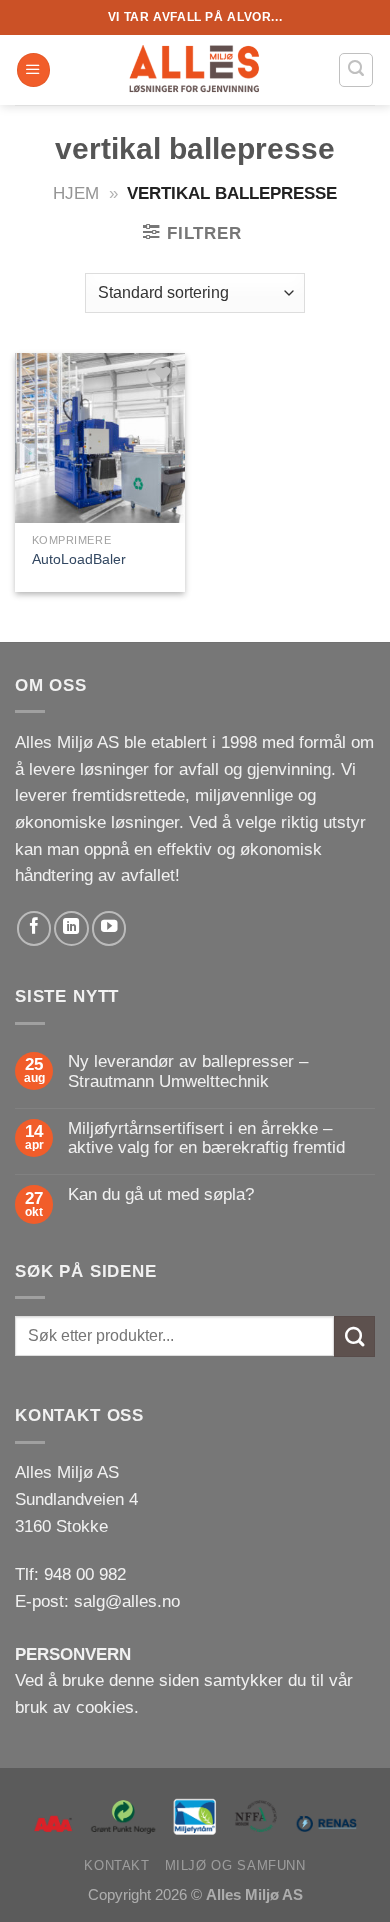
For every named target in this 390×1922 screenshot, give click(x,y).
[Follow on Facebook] (34, 928)
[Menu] (33, 70)
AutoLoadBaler (79, 559)
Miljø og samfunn (235, 1865)
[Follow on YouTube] (109, 928)
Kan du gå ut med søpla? (161, 1194)
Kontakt (116, 1865)
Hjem (76, 193)
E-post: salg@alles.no (97, 1601)
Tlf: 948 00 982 (70, 1574)
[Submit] (354, 1336)
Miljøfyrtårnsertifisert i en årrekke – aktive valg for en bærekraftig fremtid (206, 1138)
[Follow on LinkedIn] (71, 928)
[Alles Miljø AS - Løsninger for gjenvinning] (195, 70)
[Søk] (356, 69)
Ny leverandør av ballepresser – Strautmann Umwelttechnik (188, 1071)
